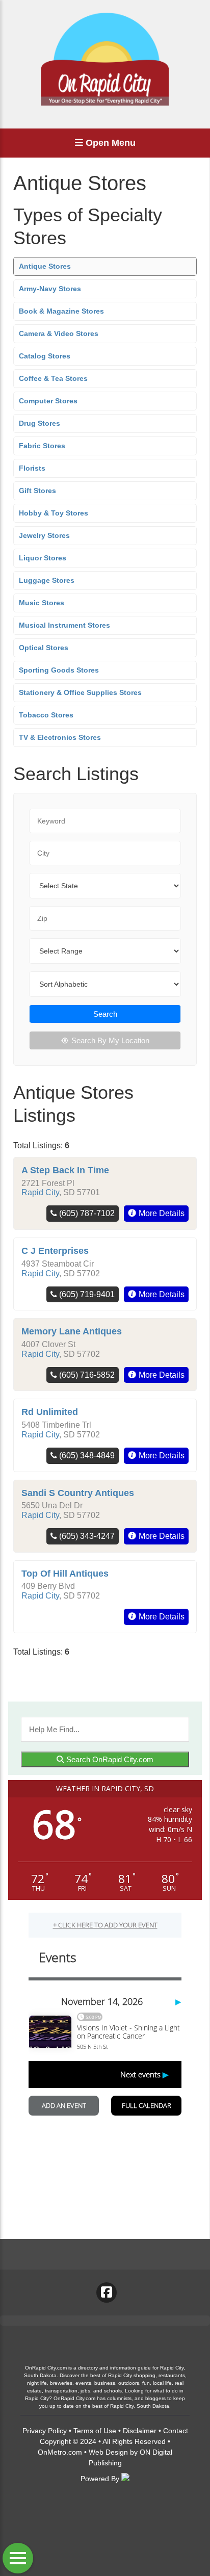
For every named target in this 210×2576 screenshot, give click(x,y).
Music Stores (42, 603)
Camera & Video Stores (59, 333)
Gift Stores (37, 491)
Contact (176, 2431)
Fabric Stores (42, 446)
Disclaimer (140, 2431)
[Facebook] (107, 2292)
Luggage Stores (47, 580)
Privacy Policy (45, 2431)
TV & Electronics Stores (60, 737)
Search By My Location (110, 1040)
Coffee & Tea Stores (53, 378)
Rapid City (40, 1192)
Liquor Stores (43, 558)
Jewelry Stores (44, 535)
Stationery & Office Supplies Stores (80, 692)
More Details (162, 1213)
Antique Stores (45, 266)
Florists (32, 468)
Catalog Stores (45, 356)
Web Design (108, 2452)
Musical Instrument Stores (64, 625)
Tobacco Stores (46, 715)
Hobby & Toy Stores (54, 513)
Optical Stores (44, 648)
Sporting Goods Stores (59, 670)
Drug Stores (40, 423)
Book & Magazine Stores (61, 311)
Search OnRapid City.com (109, 1759)
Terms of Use (95, 2431)
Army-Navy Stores (50, 289)
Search (105, 1014)
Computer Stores (48, 401)
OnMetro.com (60, 2452)
